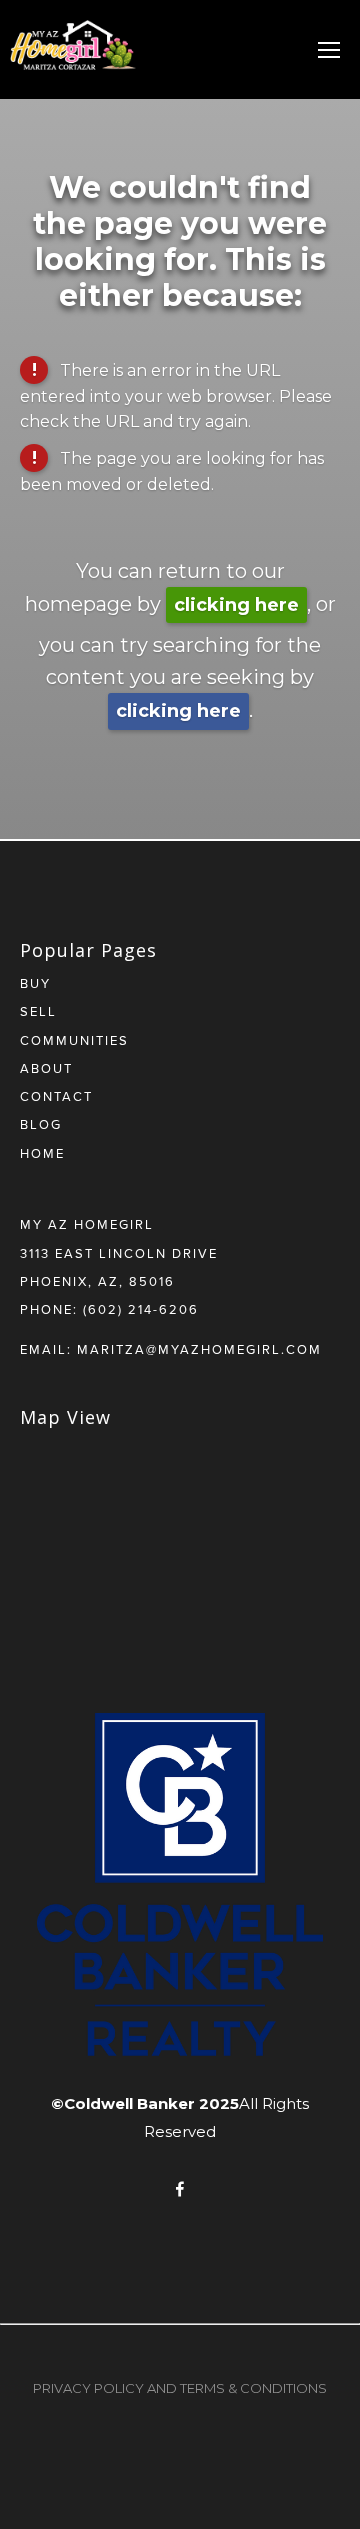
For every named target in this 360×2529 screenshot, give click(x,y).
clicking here (236, 605)
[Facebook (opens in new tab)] (180, 2189)
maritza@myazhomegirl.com (199, 1349)
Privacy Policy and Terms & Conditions (180, 2388)
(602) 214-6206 (141, 1309)
